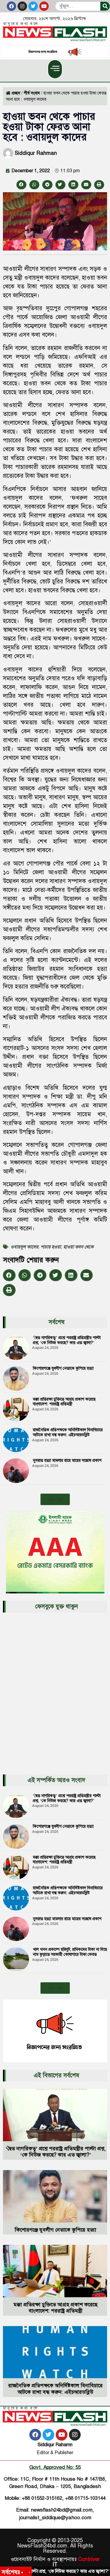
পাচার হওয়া (51, 1247)
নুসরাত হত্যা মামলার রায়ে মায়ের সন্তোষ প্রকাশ (67, 1460)
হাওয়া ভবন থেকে (78, 1247)
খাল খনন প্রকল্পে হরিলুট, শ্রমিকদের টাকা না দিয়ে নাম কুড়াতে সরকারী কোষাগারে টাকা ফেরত (70, 1952)
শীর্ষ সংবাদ (32, 93)
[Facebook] (11, 6)
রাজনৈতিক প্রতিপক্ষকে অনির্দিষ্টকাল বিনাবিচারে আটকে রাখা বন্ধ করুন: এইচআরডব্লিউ (68, 1432)
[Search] (105, 6)
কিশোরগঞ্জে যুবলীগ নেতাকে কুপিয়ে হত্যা (63, 1368)
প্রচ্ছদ (16, 93)
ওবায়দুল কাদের (24, 1247)
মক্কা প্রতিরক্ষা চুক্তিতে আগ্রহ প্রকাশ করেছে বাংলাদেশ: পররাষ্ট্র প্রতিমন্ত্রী (64, 1402)
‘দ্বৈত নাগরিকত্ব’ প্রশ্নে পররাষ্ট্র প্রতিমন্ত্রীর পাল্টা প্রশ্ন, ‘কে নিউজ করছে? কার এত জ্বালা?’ (67, 1340)
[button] (55, 69)
